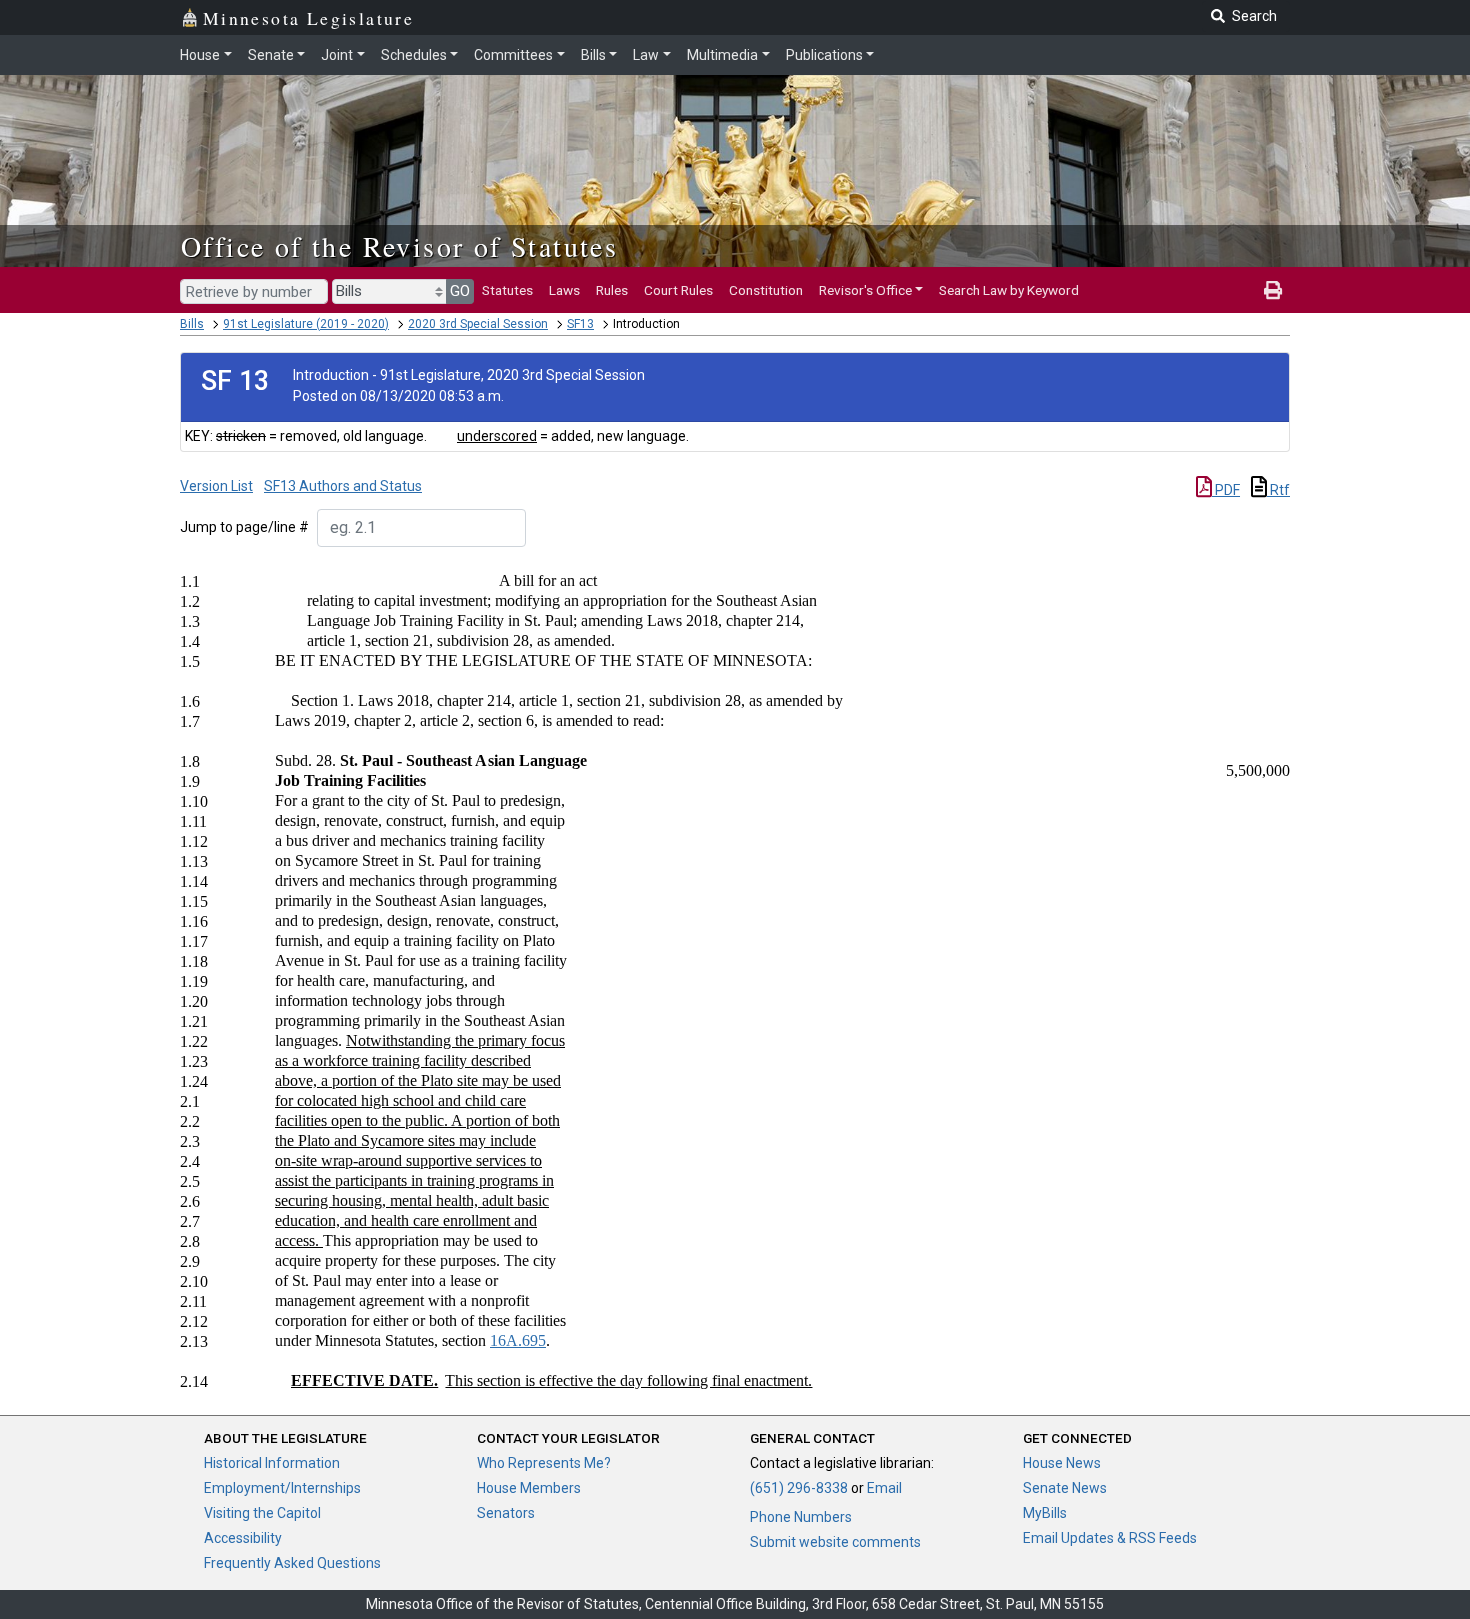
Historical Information (272, 1463)
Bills (593, 55)
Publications (824, 55)
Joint (337, 55)
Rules (612, 290)
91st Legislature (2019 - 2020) (306, 324)
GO (460, 291)
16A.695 (518, 1340)
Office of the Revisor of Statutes (399, 246)
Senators (506, 1513)
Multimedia (722, 55)
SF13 (580, 324)
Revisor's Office (865, 290)
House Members (529, 1488)
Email (884, 1488)
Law (646, 55)
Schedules (414, 55)
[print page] (1273, 290)
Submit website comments (835, 1542)
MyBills (1045, 1513)
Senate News (1065, 1488)
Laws (564, 290)
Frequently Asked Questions (292, 1563)
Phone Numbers (801, 1517)
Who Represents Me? (544, 1463)
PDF (1226, 490)
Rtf (1278, 490)
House (200, 55)
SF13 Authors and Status (343, 486)
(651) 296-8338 (799, 1488)
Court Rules (678, 290)
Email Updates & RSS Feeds (1110, 1538)
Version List (216, 486)
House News (1062, 1463)
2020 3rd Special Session (478, 324)
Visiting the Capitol (262, 1513)
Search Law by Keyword (1009, 290)
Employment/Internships (282, 1488)
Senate (271, 55)
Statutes (507, 290)
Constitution (766, 290)
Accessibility (243, 1538)
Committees (513, 55)
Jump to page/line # (244, 527)
